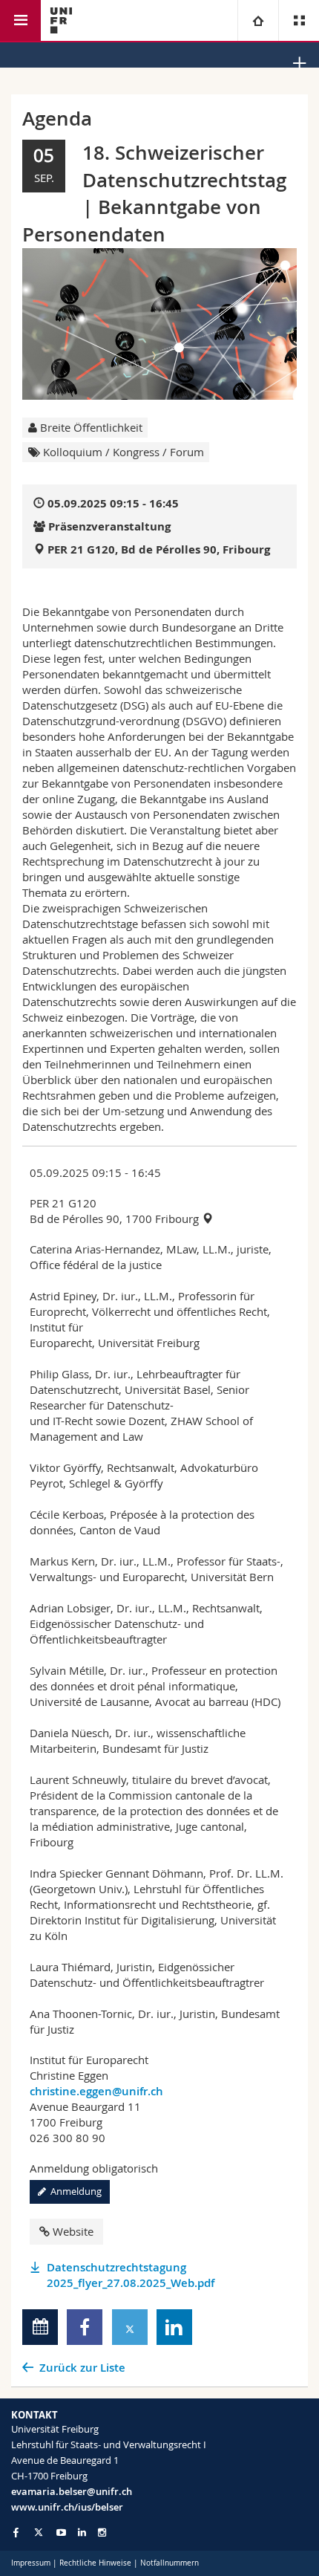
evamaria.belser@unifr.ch (72, 2491)
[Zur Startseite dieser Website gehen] (61, 20)
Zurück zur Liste (82, 2368)
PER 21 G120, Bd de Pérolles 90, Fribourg (159, 549)
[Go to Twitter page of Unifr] (39, 2532)
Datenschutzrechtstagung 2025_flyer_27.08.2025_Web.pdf (131, 2275)
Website (73, 2231)
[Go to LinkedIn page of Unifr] (82, 2533)
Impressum (31, 2563)
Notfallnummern (170, 2563)
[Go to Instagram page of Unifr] (102, 2533)
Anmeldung (74, 2191)
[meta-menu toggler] (299, 20)
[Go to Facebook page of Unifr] (16, 2532)
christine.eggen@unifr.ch (96, 2091)
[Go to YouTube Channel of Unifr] (61, 2533)
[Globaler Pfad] (258, 20)
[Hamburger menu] (20, 20)
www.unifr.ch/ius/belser (67, 2507)
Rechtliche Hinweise (95, 2563)
